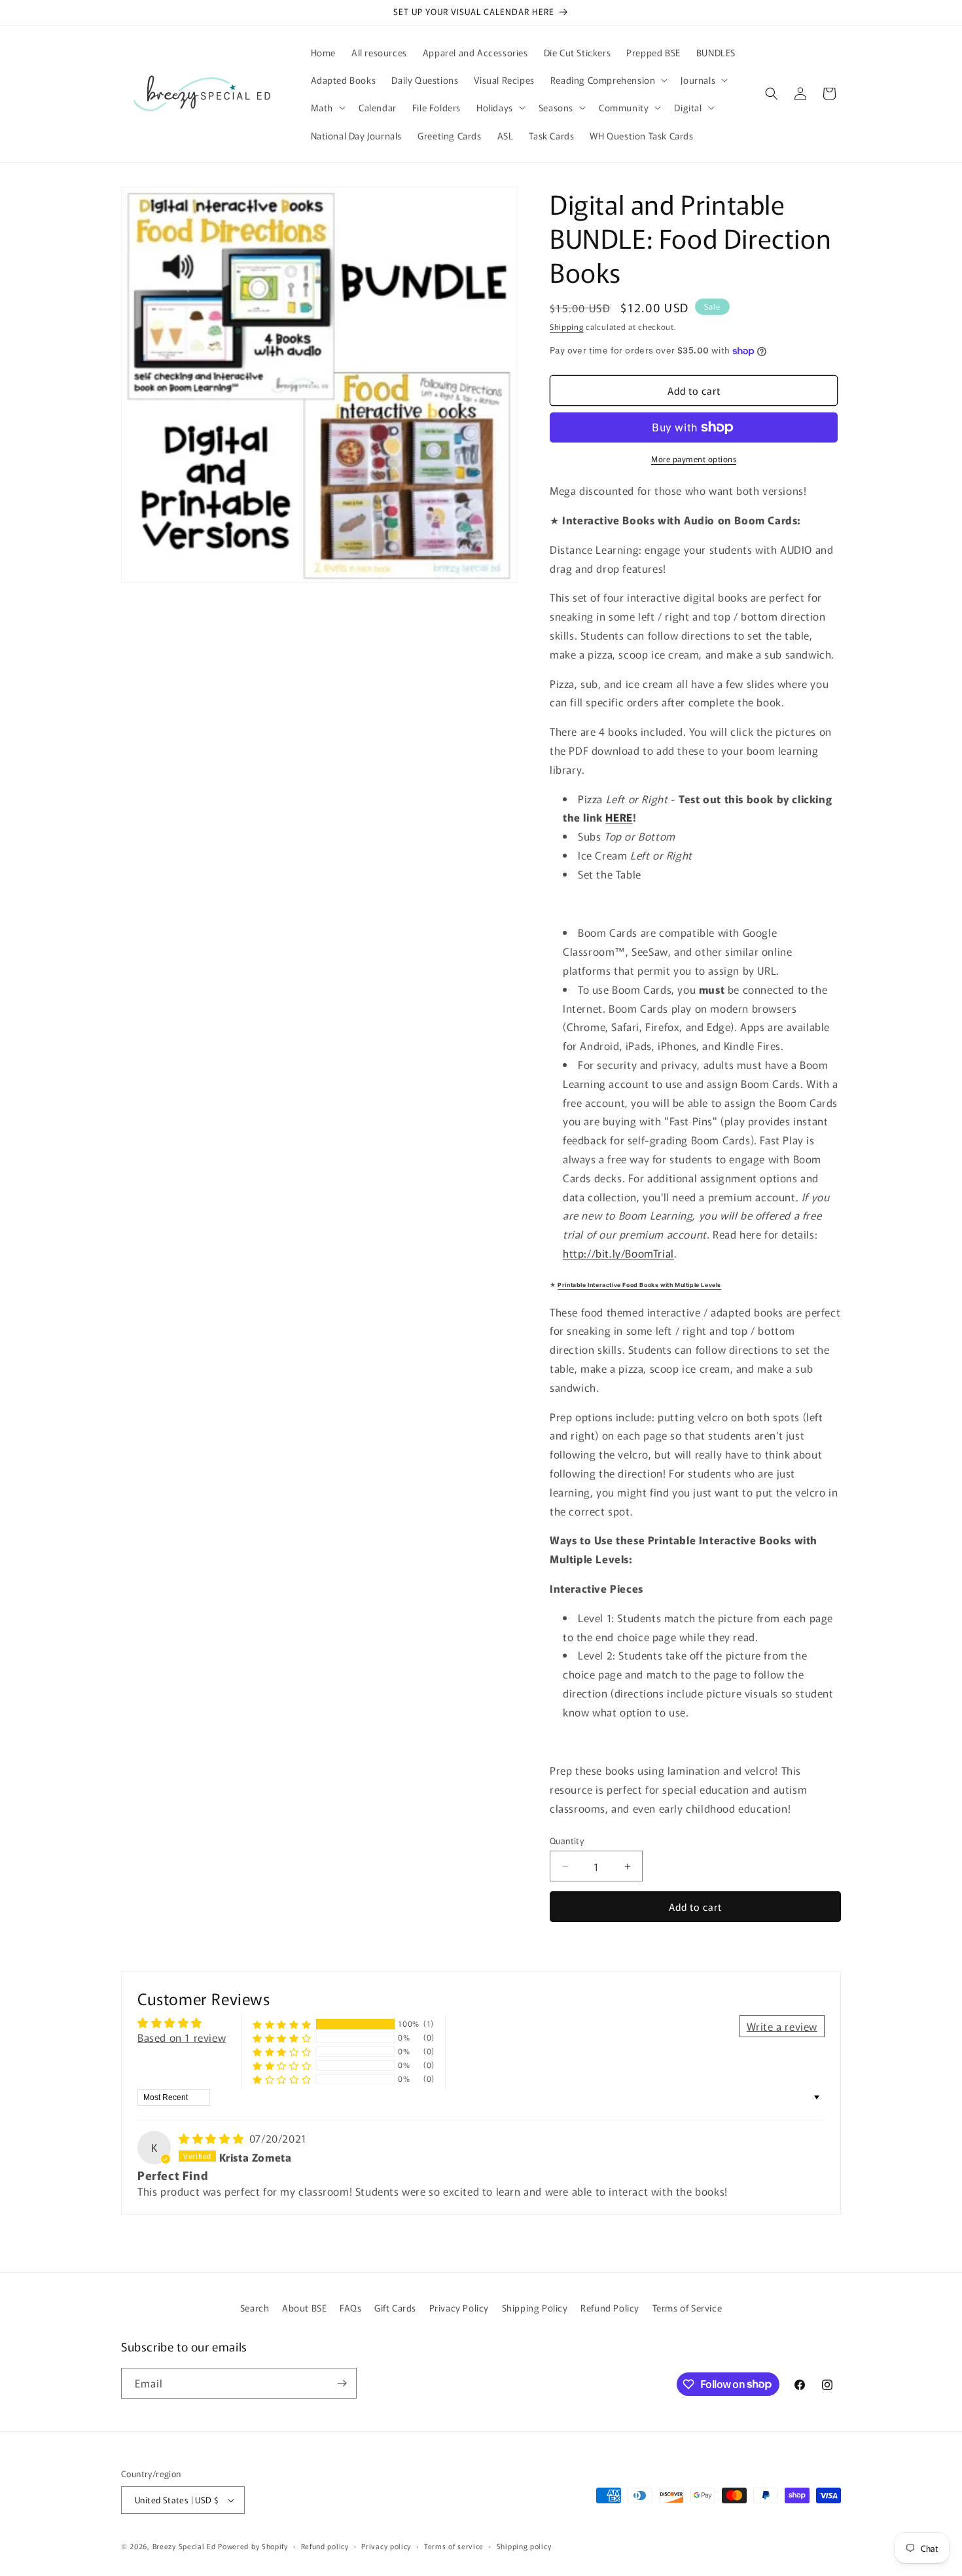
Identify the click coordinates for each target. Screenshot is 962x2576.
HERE (619, 817)
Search (255, 2308)
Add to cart (695, 1907)
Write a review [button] (782, 2026)
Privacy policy (386, 2546)
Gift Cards (395, 2308)
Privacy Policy (459, 2308)
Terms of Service (687, 2308)
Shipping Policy (535, 2308)
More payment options (694, 459)
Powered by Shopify (253, 2546)
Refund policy (325, 2546)
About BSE (304, 2308)
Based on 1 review (182, 2037)
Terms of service (454, 2546)
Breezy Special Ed (184, 2546)
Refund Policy (610, 2308)
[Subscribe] (342, 2383)
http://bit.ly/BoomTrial (618, 1253)
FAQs (350, 2308)
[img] (213, 2138)
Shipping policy (524, 2546)
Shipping (567, 326)
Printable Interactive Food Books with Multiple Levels (639, 1285)
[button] (608, 80)
